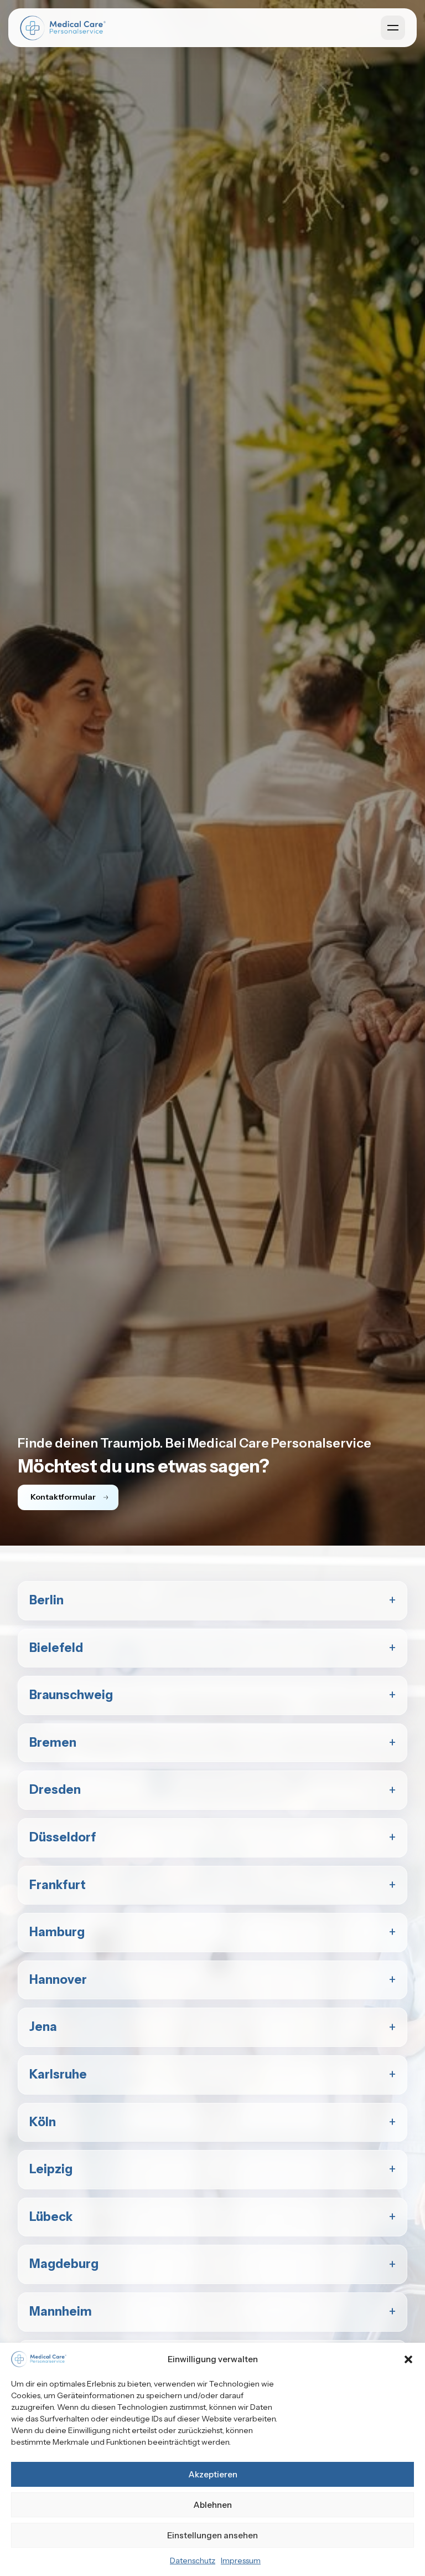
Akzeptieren (213, 2474)
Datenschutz (193, 2560)
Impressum (241, 2560)
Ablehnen (212, 2505)
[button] (408, 2359)
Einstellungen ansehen (212, 2535)
